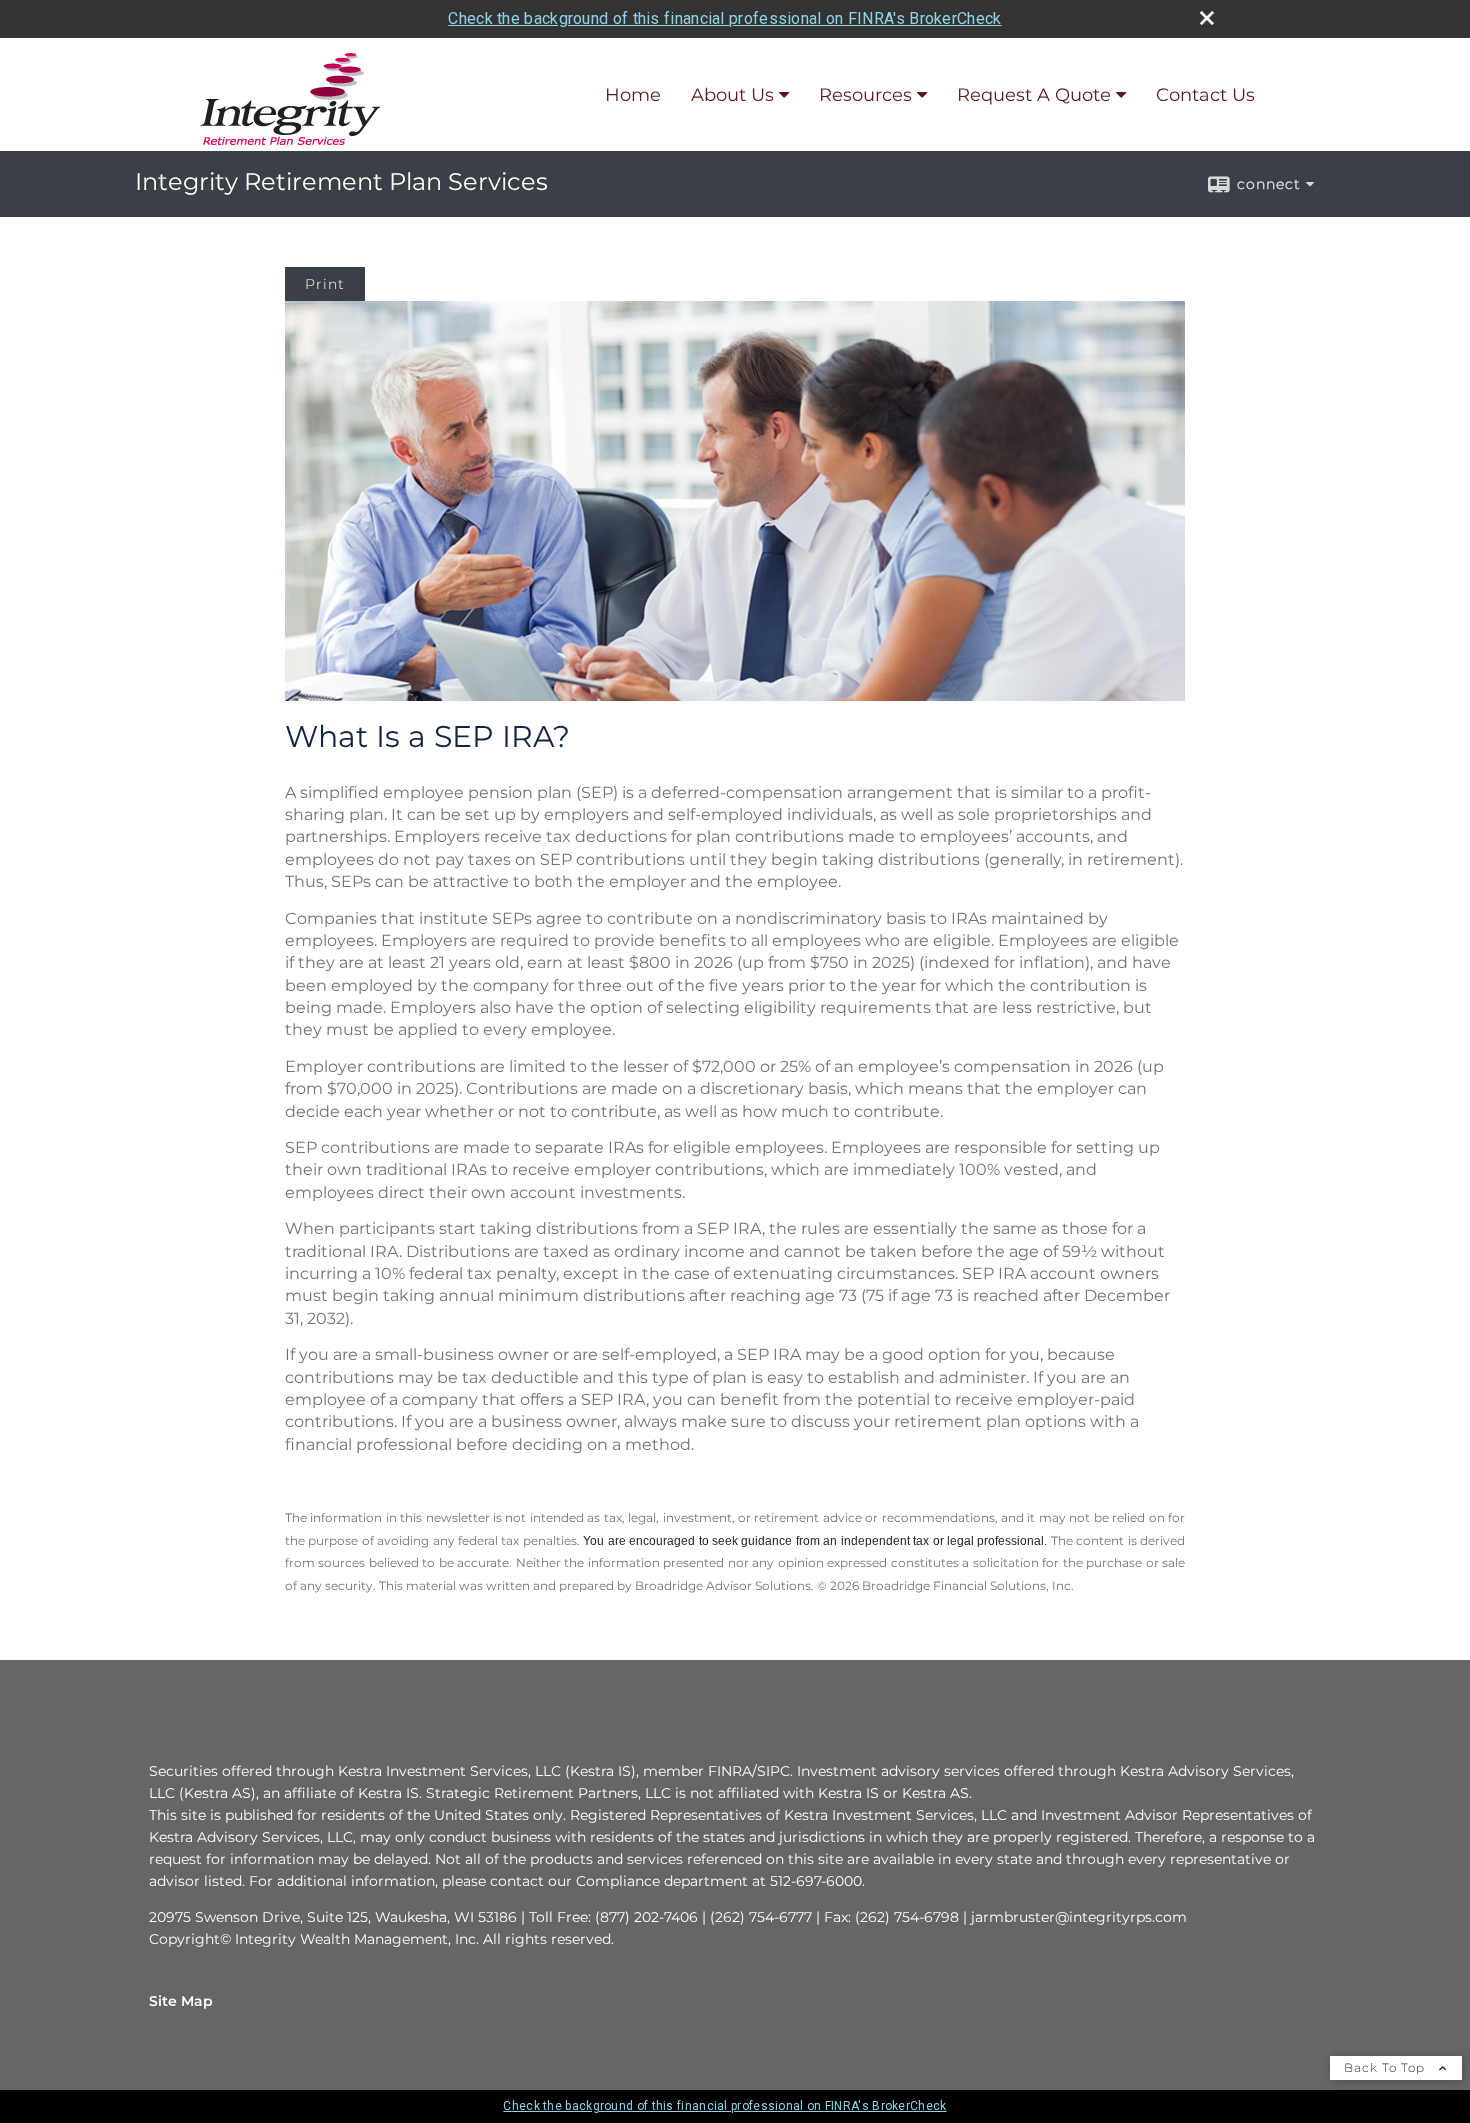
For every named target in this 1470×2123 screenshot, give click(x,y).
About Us (732, 95)
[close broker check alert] (1207, 18)
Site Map (181, 2001)
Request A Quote (1034, 95)
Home (633, 95)
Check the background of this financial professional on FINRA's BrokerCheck (724, 18)
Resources (865, 95)
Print (325, 284)
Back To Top (1386, 2067)
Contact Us (1205, 95)
